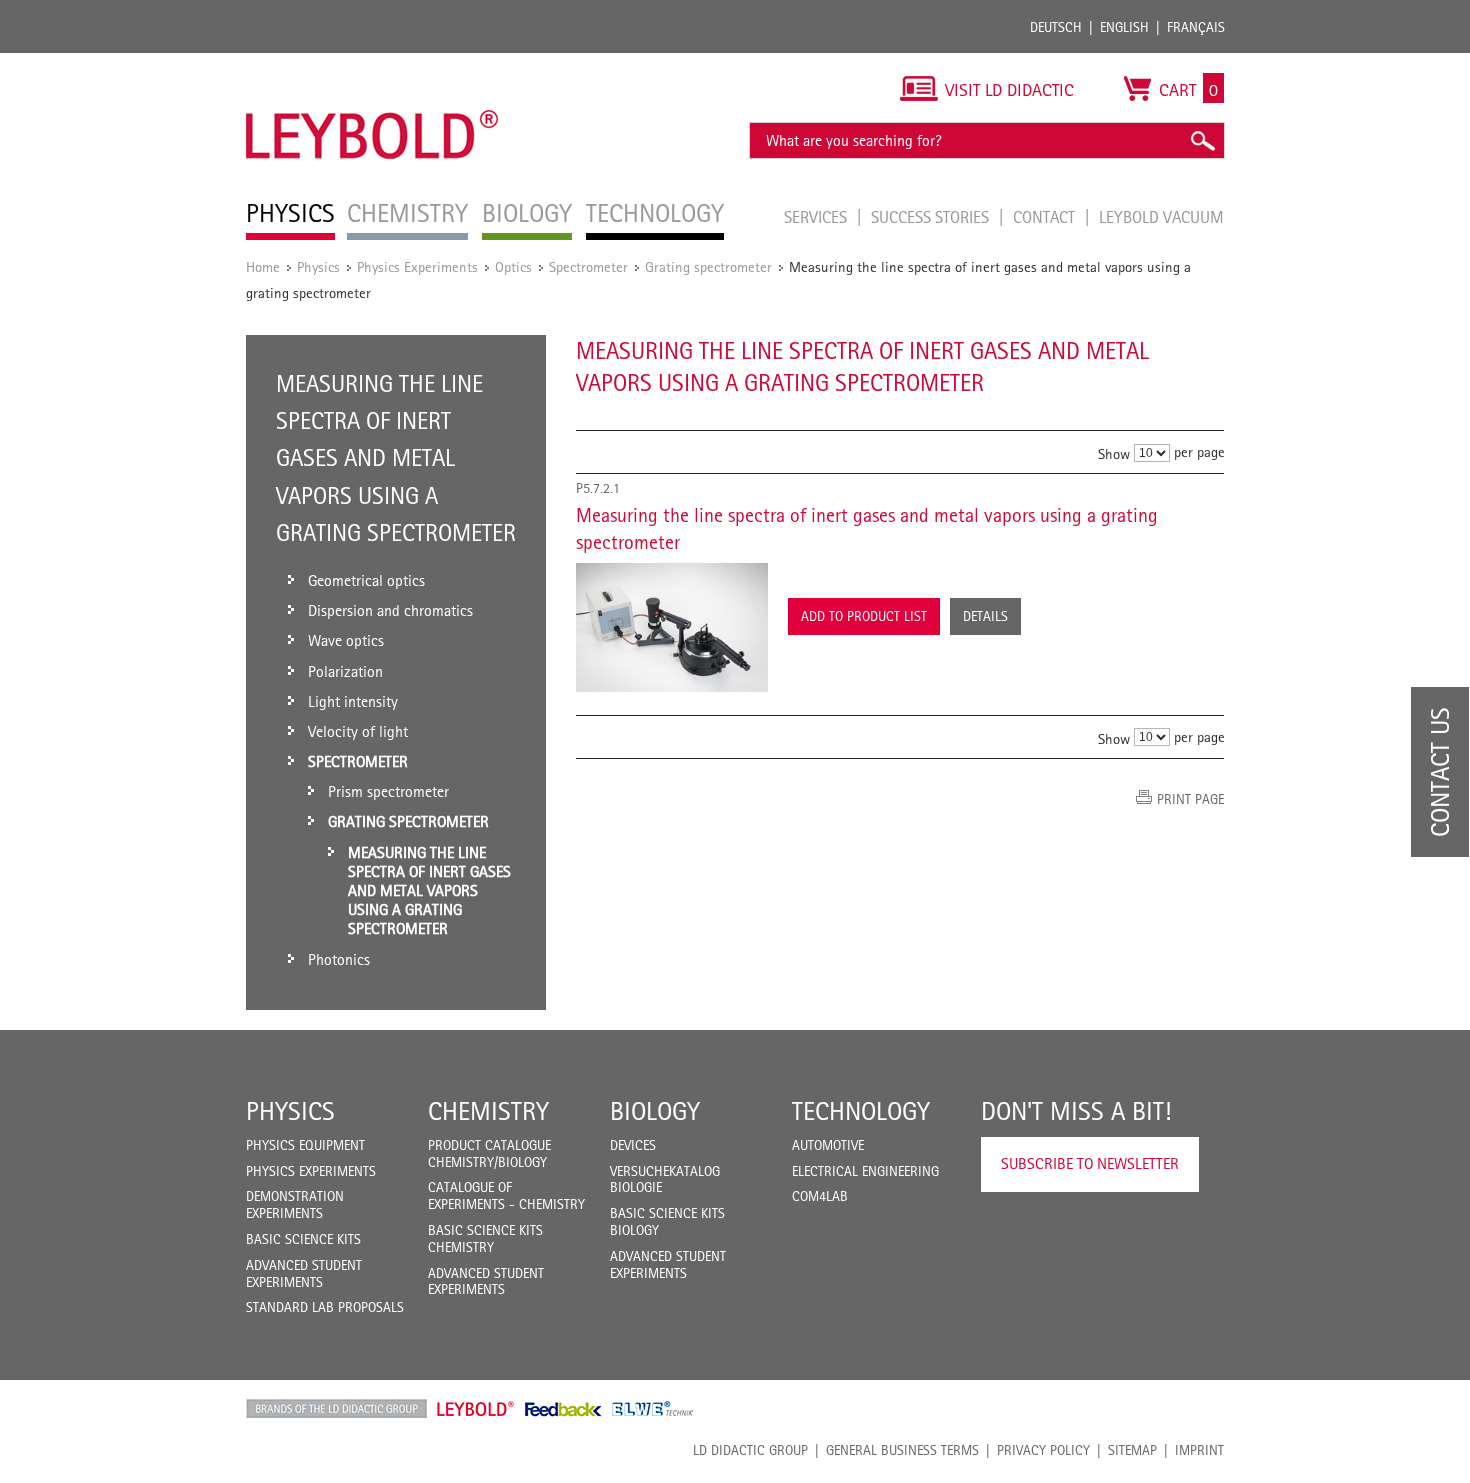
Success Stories (932, 217)
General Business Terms (902, 1450)
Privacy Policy (1043, 1450)
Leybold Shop (476, 1409)
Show (1114, 453)
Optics (513, 266)
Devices (633, 1145)
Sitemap (1132, 1450)
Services (817, 217)
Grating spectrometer (708, 266)
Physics (318, 266)
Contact (1046, 217)
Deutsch (1056, 27)
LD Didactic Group (750, 1450)
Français (1196, 27)
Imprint (1199, 1450)
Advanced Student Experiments (304, 1273)
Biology (655, 1111)
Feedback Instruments (563, 1409)
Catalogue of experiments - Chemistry (506, 1195)
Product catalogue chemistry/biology (489, 1153)
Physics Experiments (417, 266)
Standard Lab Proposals (325, 1307)
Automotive (828, 1145)
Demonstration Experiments (295, 1204)
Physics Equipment (305, 1145)
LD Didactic (336, 1409)
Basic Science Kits (303, 1239)
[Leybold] (372, 63)
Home (263, 266)
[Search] (1202, 140)
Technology (861, 1111)
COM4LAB (820, 1196)
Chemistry (488, 1111)
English (1124, 27)
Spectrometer (588, 266)
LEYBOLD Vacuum (1161, 217)
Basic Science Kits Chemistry (485, 1238)
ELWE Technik (653, 1409)
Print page (1190, 799)
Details (985, 616)
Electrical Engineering (865, 1171)
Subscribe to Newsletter (1090, 1163)
